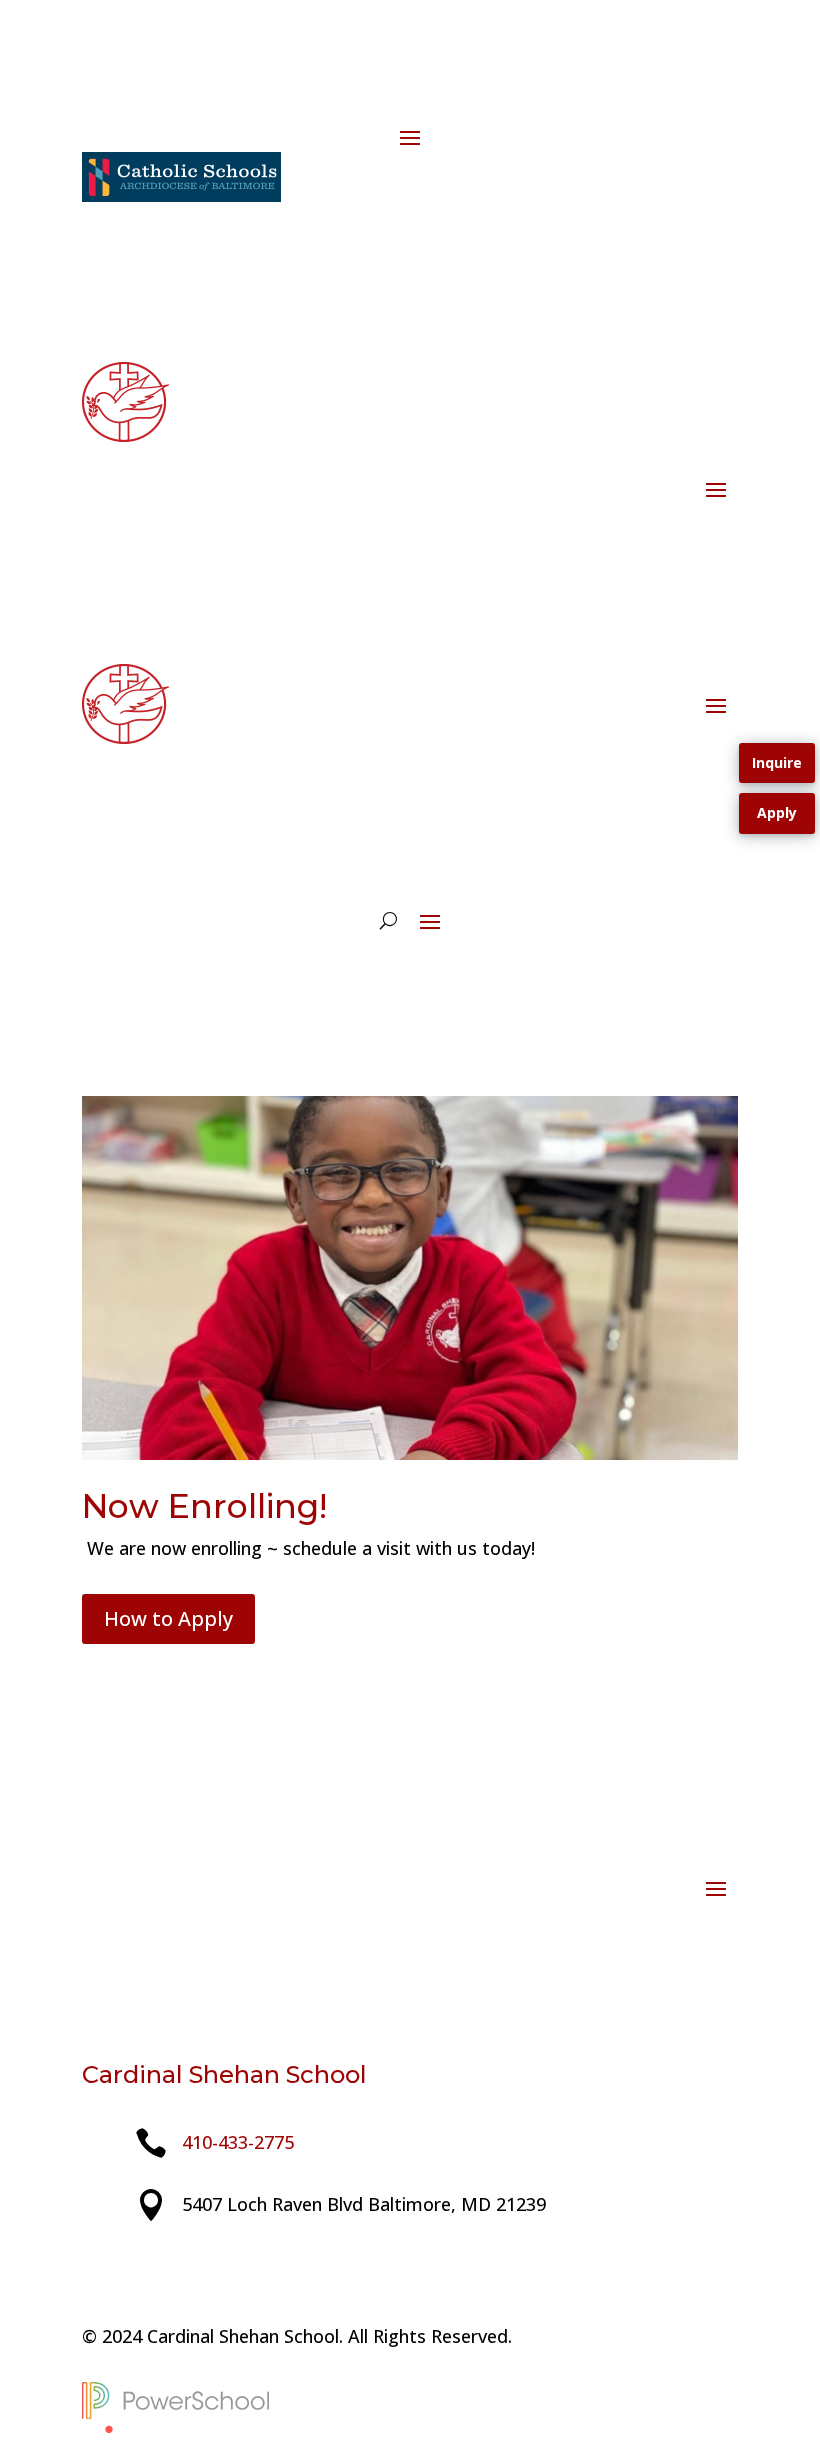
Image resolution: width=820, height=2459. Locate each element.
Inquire (777, 762)
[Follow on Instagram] (138, 96)
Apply (777, 812)
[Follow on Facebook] (98, 96)
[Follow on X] (138, 2267)
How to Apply (168, 1618)
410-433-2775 (238, 2142)
